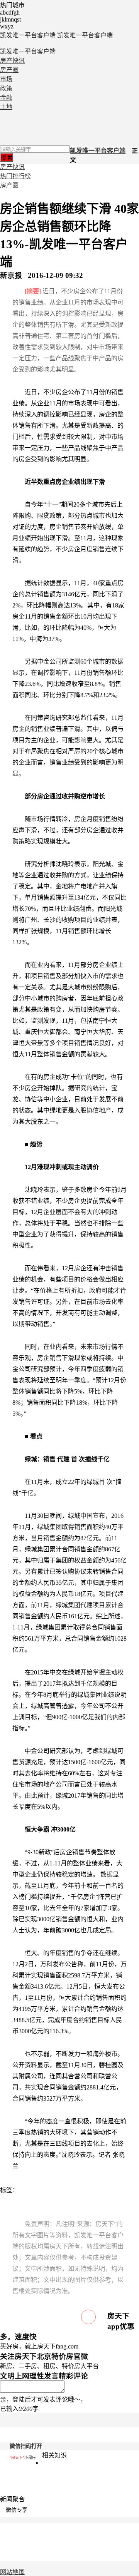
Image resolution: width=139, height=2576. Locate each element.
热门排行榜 (15, 176)
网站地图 (12, 2572)
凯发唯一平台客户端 (28, 35)
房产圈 (9, 70)
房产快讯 (12, 61)
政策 (6, 88)
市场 (6, 79)
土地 (6, 107)
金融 (6, 98)
